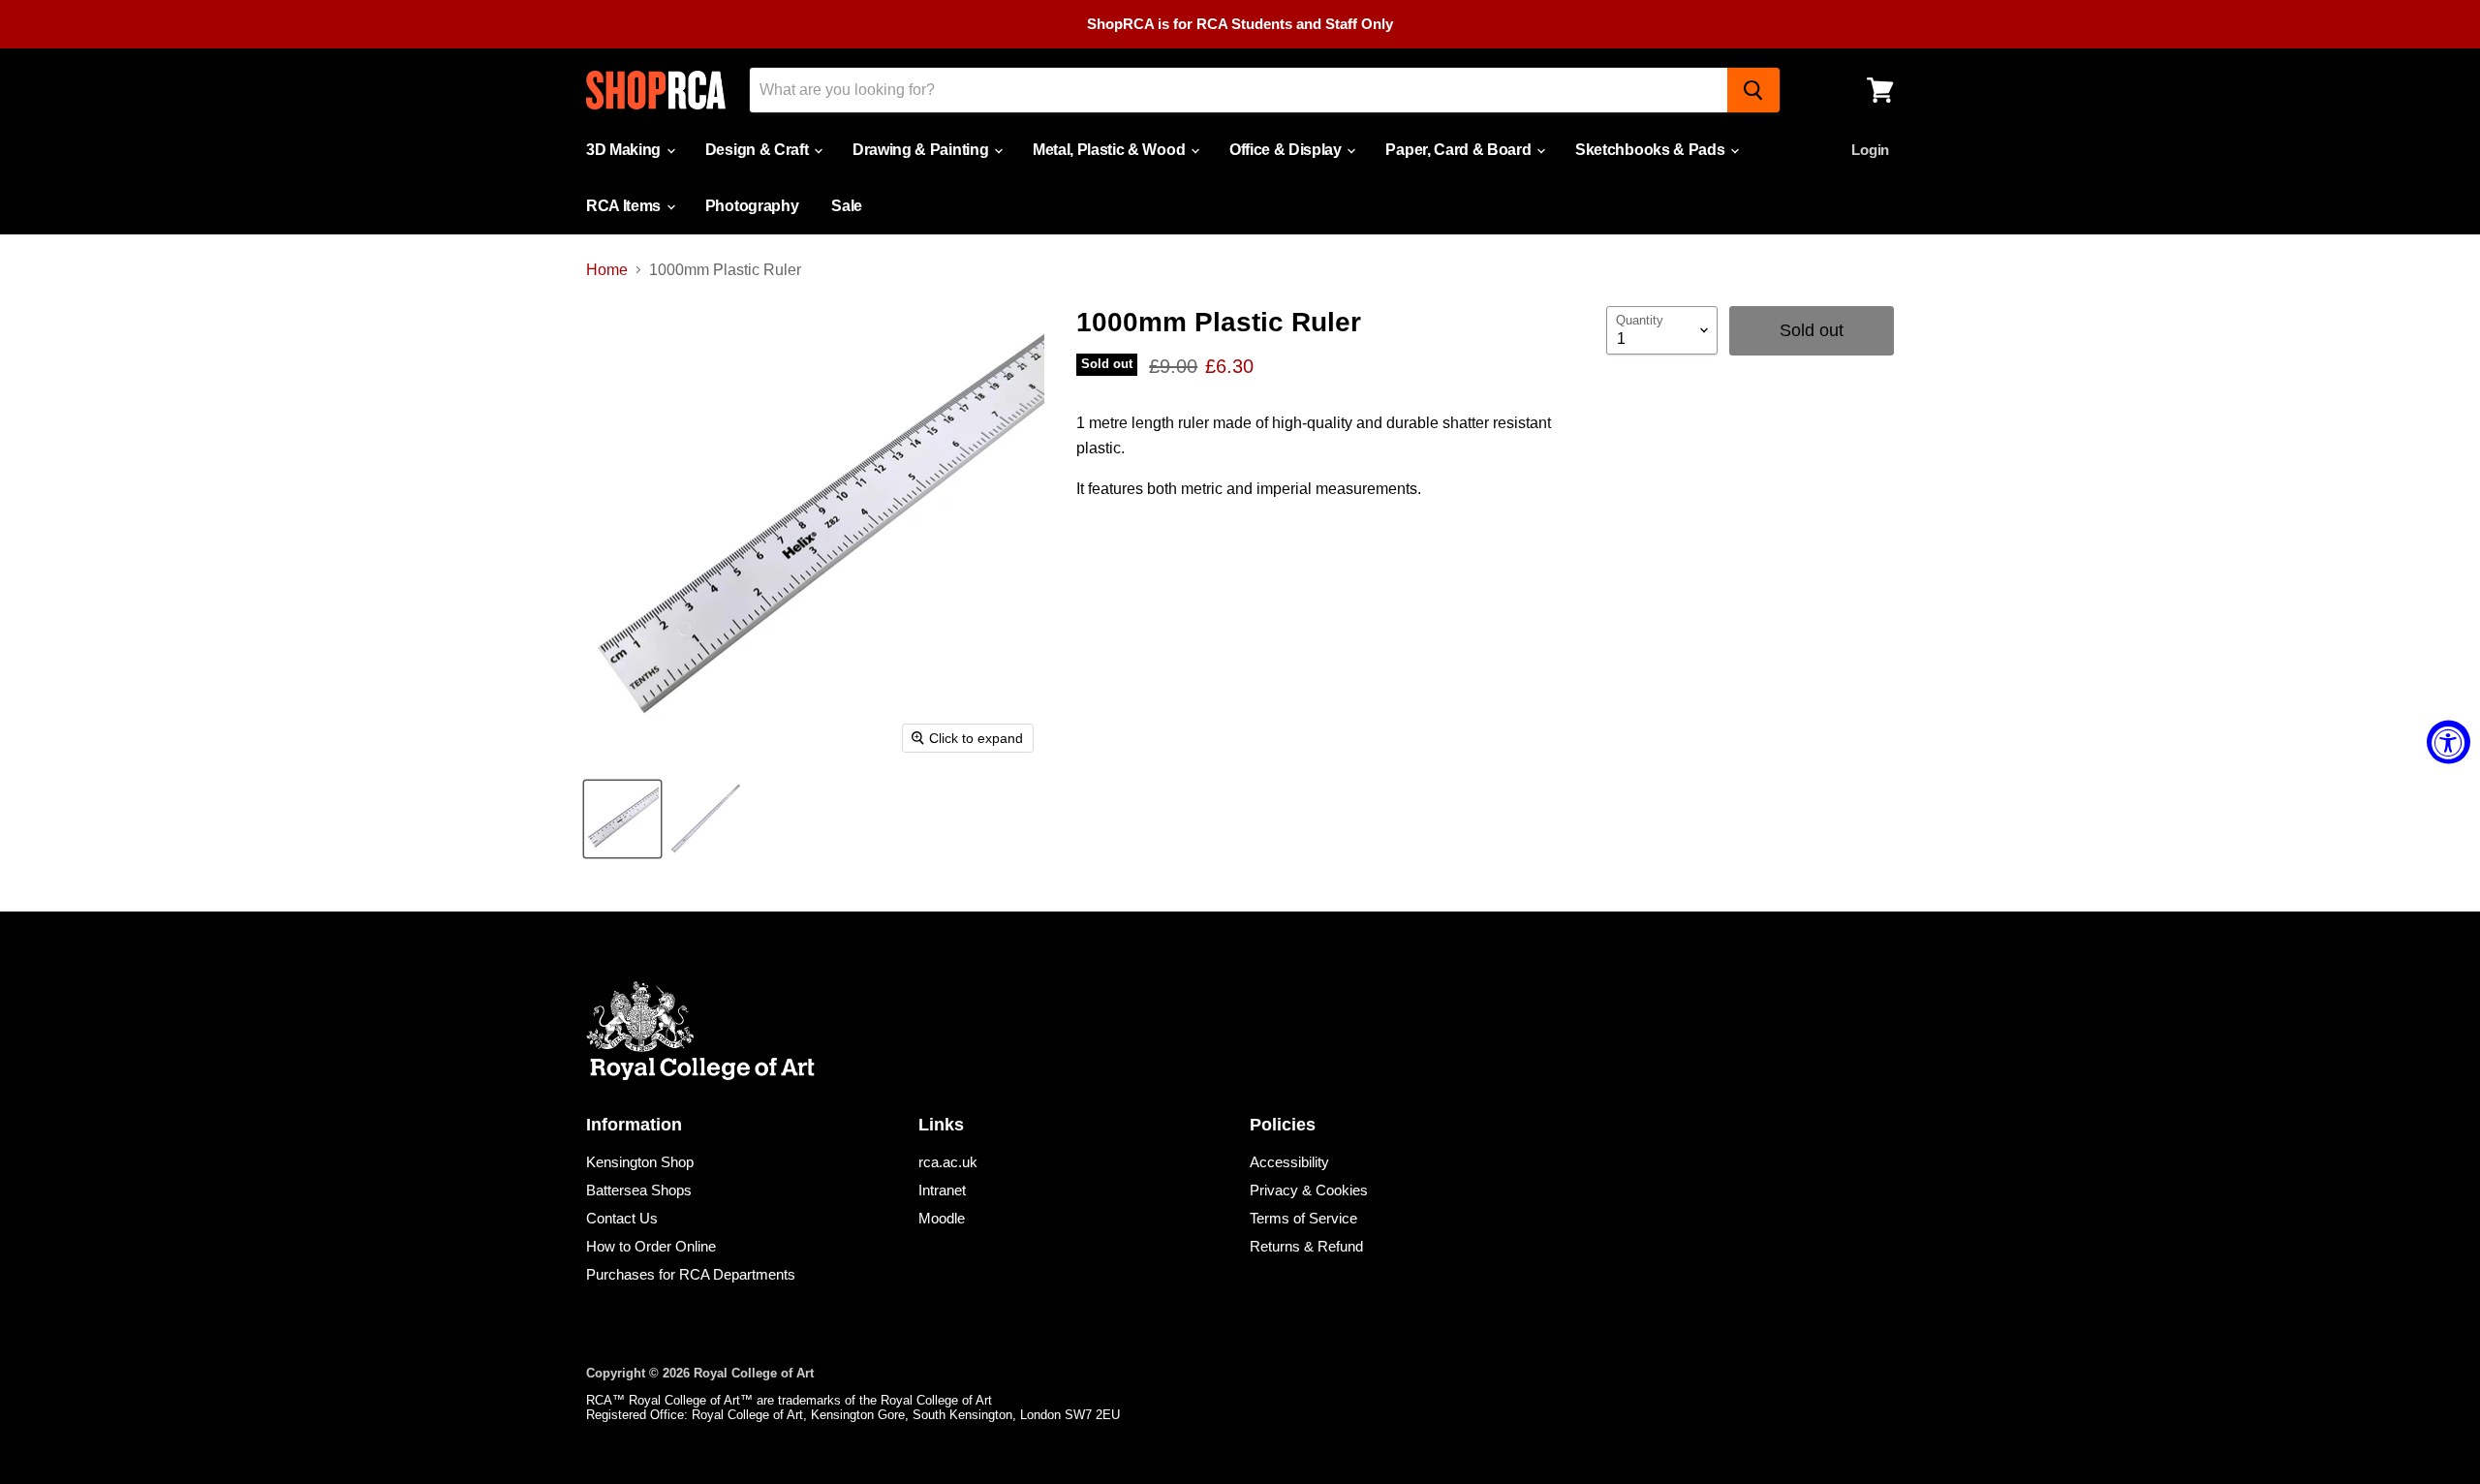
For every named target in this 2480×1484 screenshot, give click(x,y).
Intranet (942, 1190)
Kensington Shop (640, 1162)
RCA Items (625, 206)
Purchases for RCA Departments (691, 1274)
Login (1870, 150)
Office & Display (1287, 150)
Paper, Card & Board (1460, 150)
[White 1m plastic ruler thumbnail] (705, 819)
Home (607, 270)
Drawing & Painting (922, 150)
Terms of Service (1303, 1218)
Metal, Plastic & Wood (1111, 150)
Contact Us (622, 1218)
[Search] (1753, 90)
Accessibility (1289, 1162)
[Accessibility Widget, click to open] (2449, 742)
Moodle (942, 1218)
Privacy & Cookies (1309, 1190)
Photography (752, 206)
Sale (847, 206)
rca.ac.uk (948, 1162)
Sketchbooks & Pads (1652, 150)
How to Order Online (651, 1246)
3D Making (625, 150)
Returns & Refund (1306, 1246)
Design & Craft (759, 150)
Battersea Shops (639, 1190)
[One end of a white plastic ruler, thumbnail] (622, 819)
